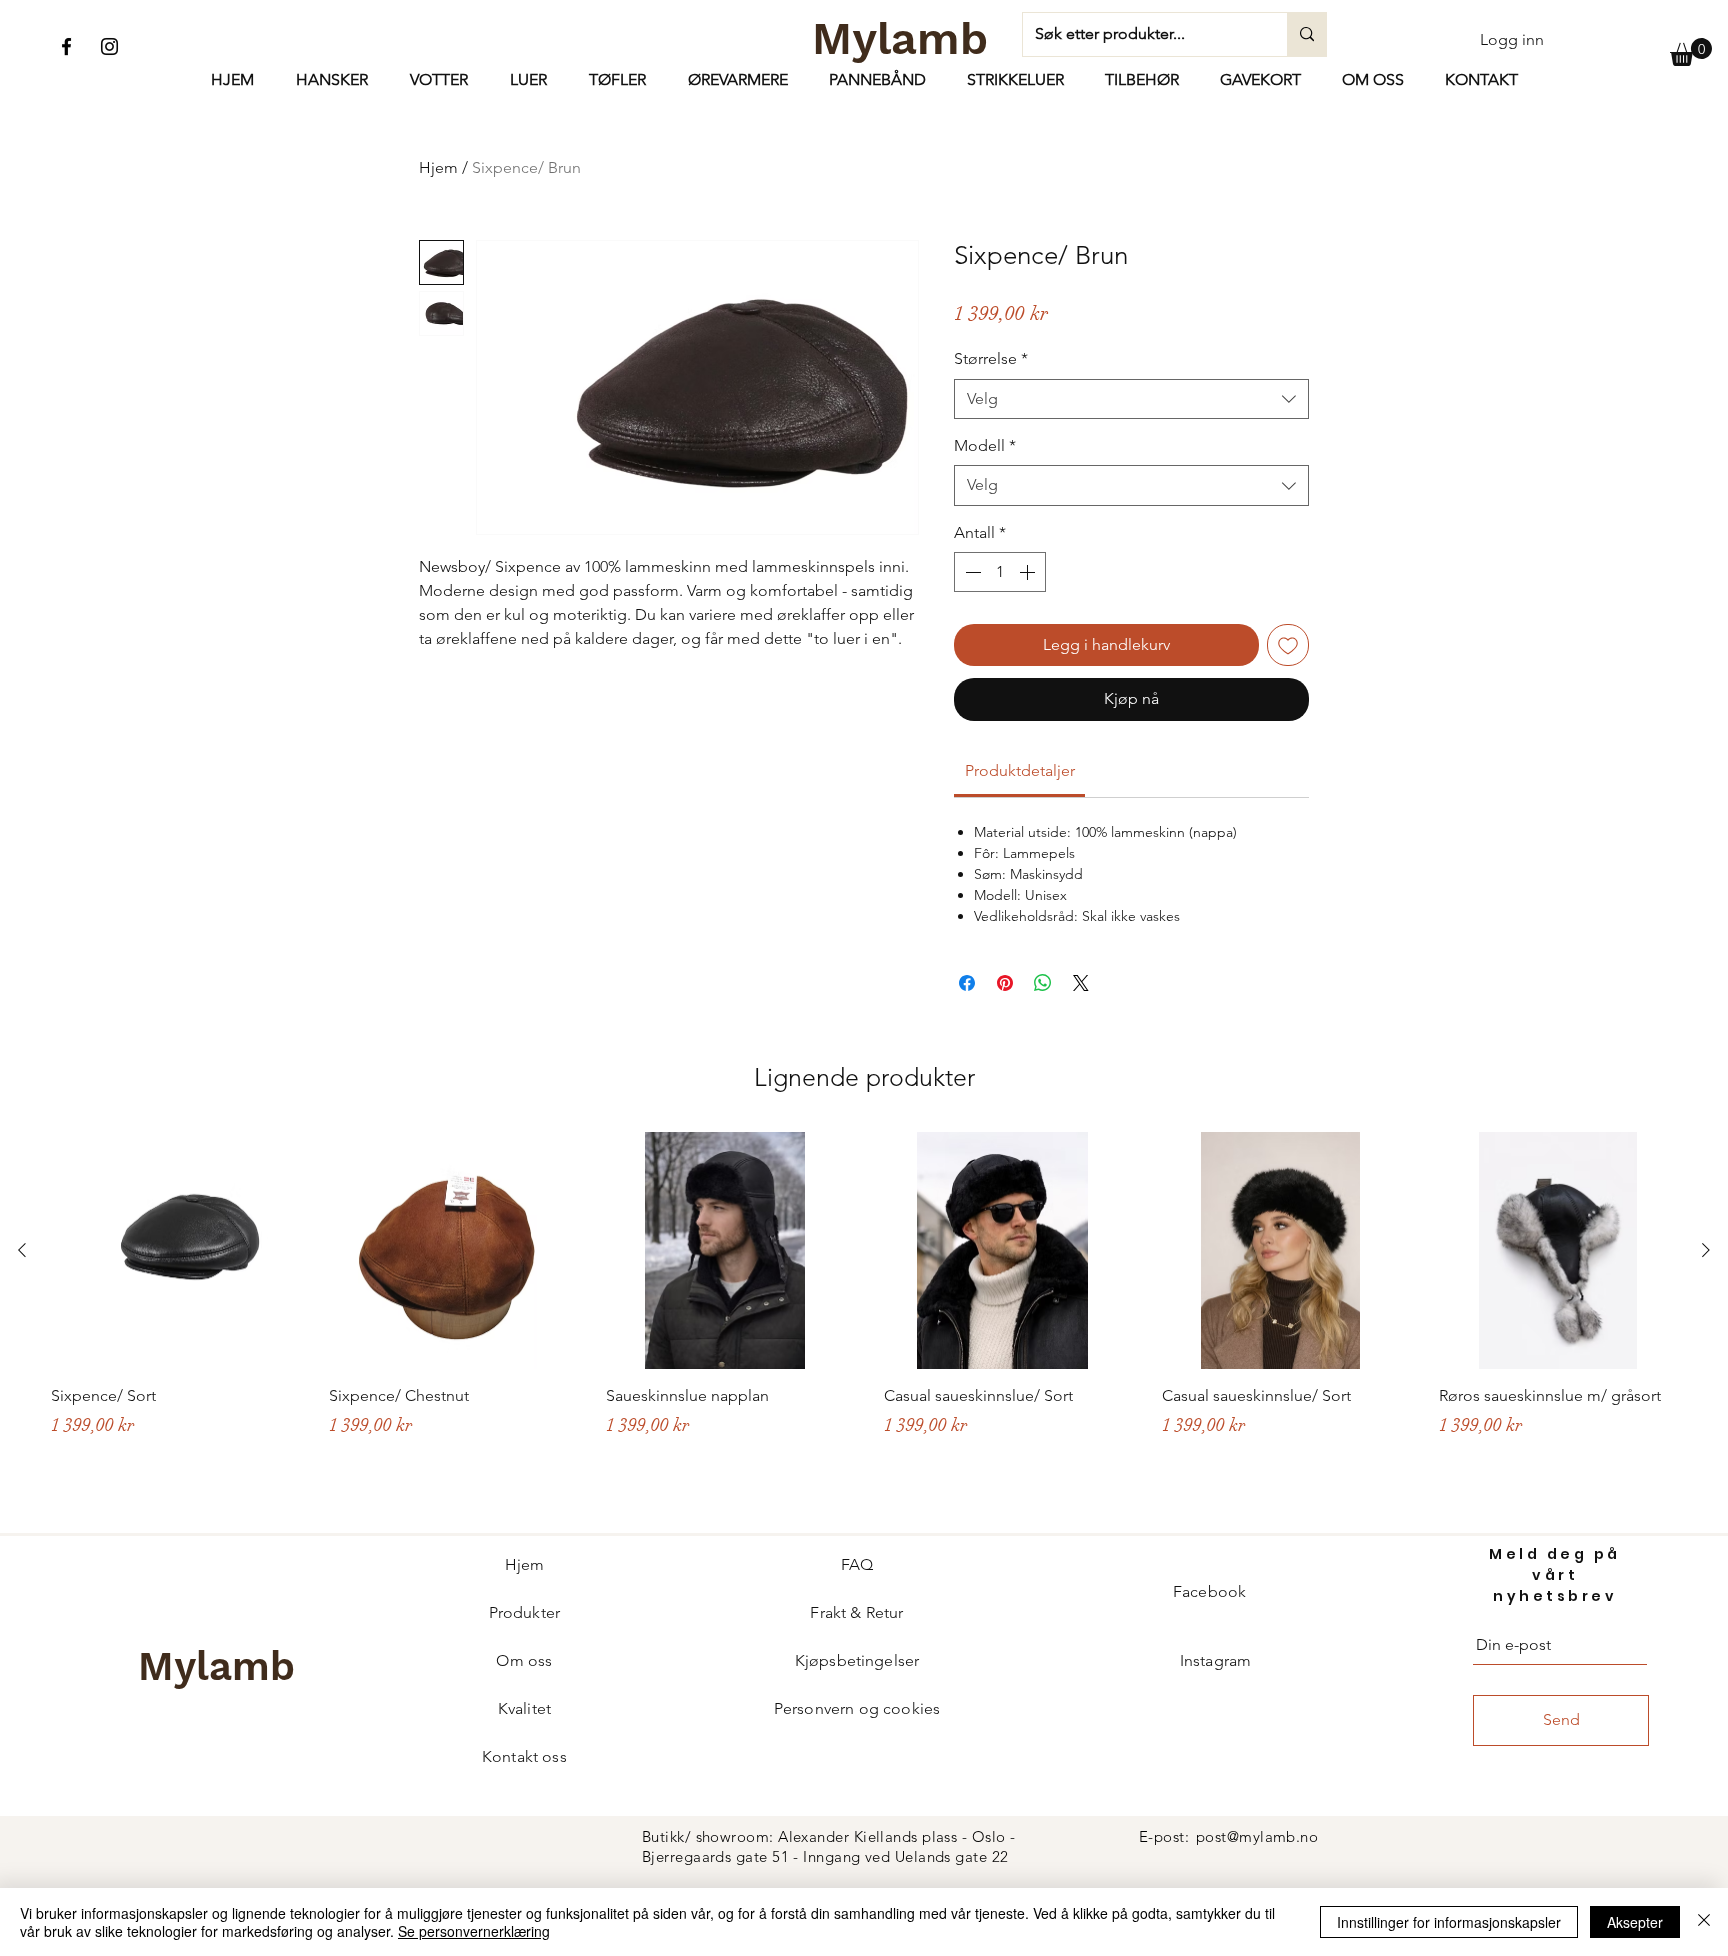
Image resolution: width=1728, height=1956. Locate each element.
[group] (864, 1322)
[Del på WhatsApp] (1043, 983)
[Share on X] (1081, 983)
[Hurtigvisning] (170, 1251)
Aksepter (1635, 1922)
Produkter (524, 1612)
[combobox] (1131, 399)
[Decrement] (971, 572)
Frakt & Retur (856, 1612)
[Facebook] (66, 46)
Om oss (524, 1660)
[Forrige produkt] (22, 1250)
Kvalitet (524, 1708)
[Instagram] (109, 46)
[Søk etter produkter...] (1306, 34)
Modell (985, 445)
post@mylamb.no (1257, 1836)
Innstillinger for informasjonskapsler (1449, 1922)
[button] (1691, 52)
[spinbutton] (1000, 572)
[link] (1020, 770)
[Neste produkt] (1706, 1250)
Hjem (438, 167)
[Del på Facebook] (967, 983)
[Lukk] (1704, 1922)
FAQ (857, 1564)
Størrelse (991, 358)
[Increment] (1029, 572)
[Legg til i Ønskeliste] (1288, 645)
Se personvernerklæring (474, 1931)
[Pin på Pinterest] (1005, 983)
